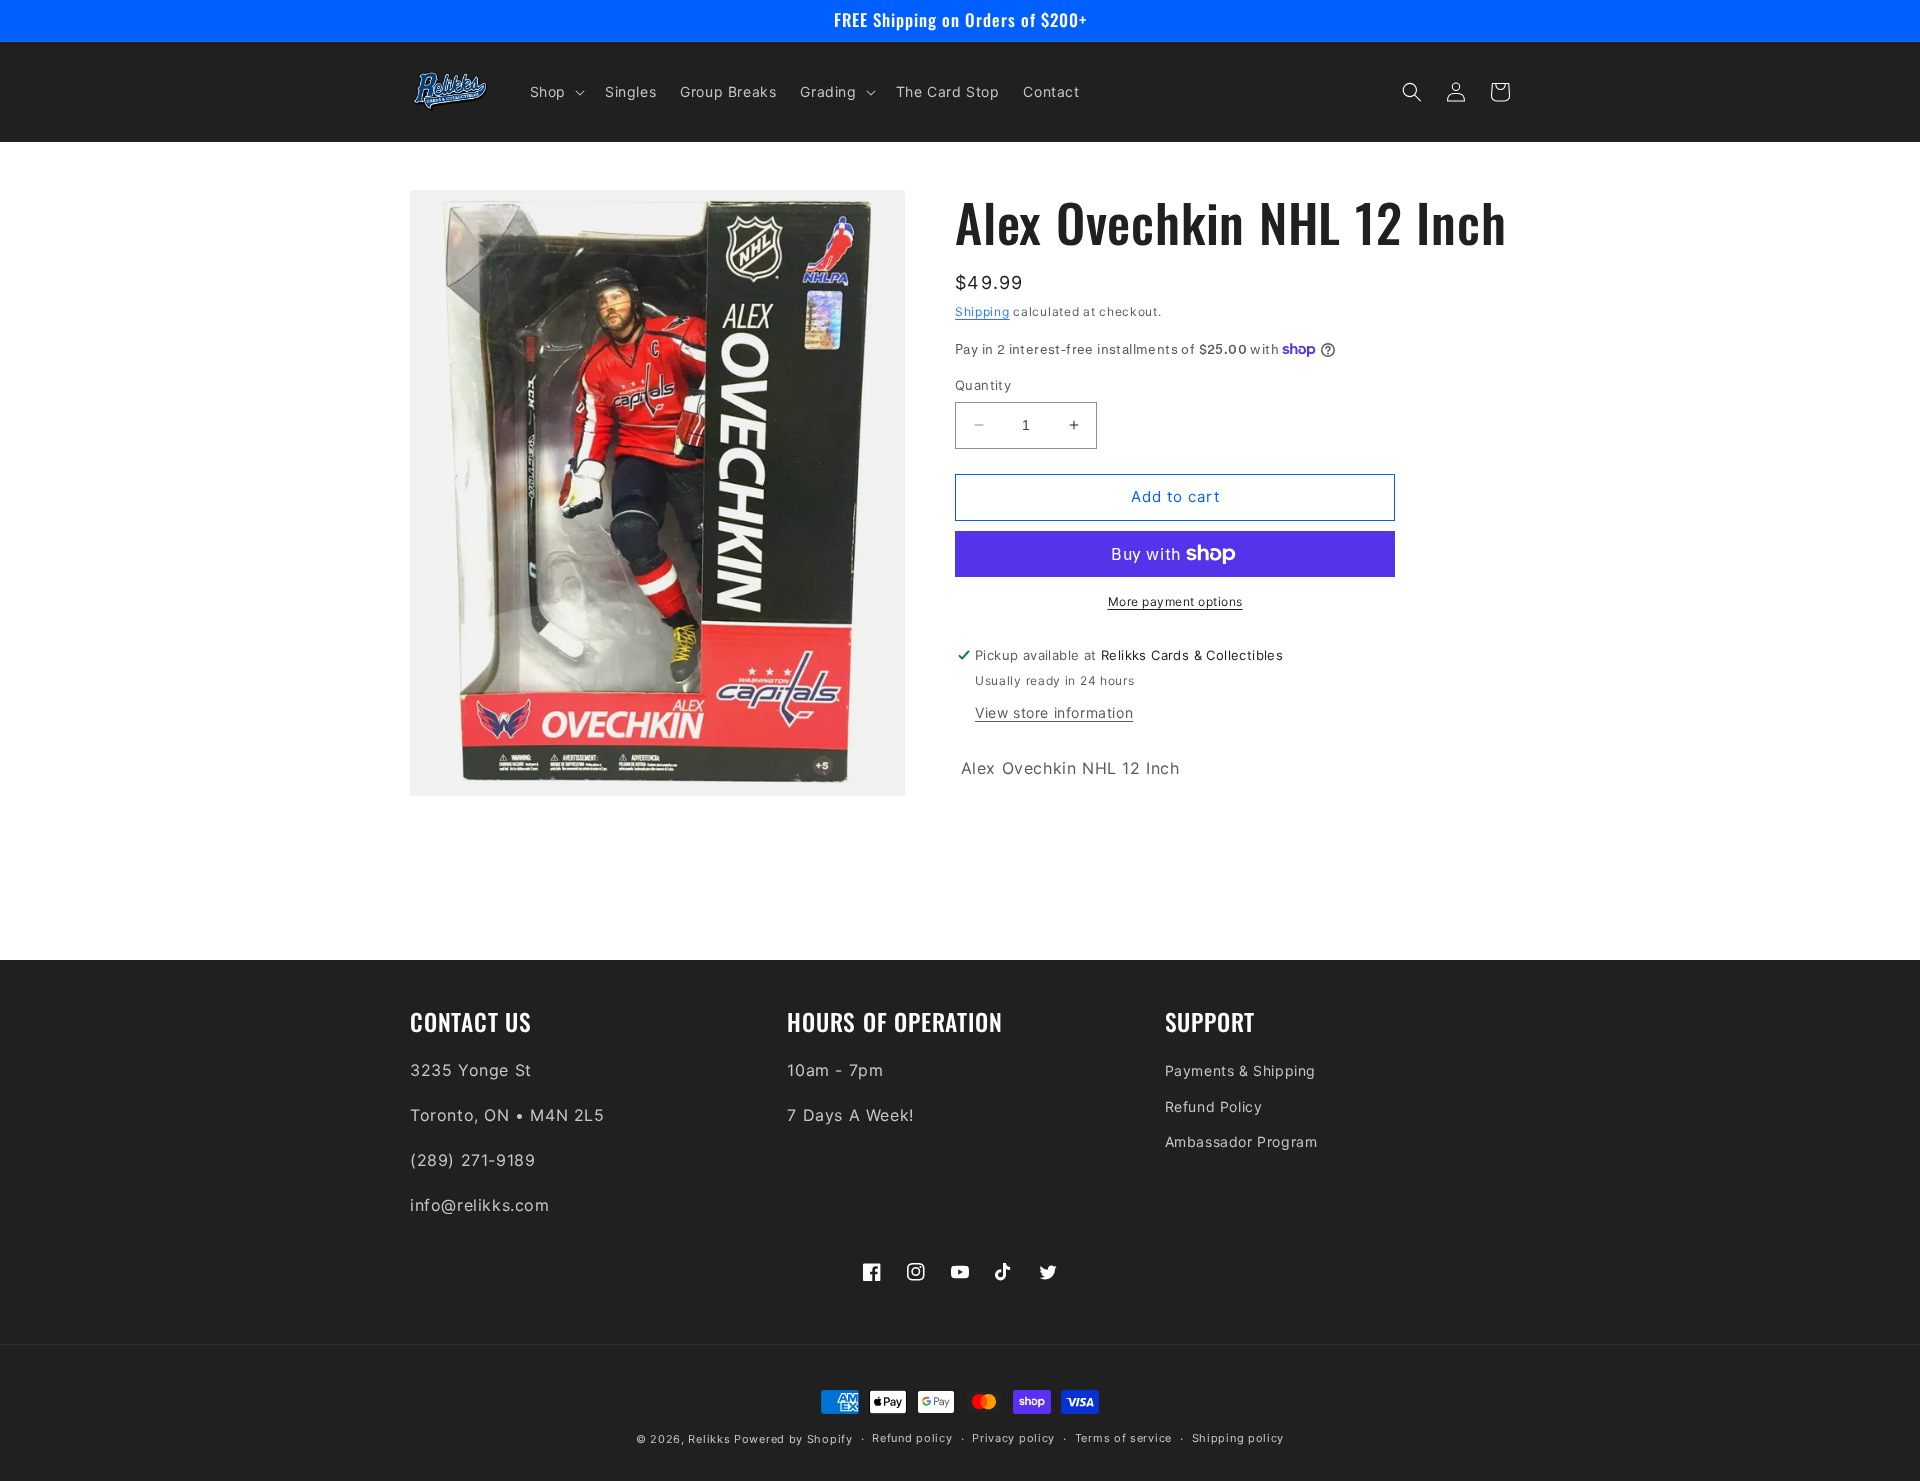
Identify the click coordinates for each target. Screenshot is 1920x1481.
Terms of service (1123, 1438)
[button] (555, 92)
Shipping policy (1238, 1438)
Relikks (709, 1439)
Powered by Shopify (793, 1439)
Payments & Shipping (1240, 1070)
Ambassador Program (1241, 1141)
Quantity (983, 385)
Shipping (982, 311)
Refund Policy (1214, 1106)
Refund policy (912, 1438)
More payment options (1175, 601)
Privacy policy (1013, 1438)
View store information (1054, 712)
